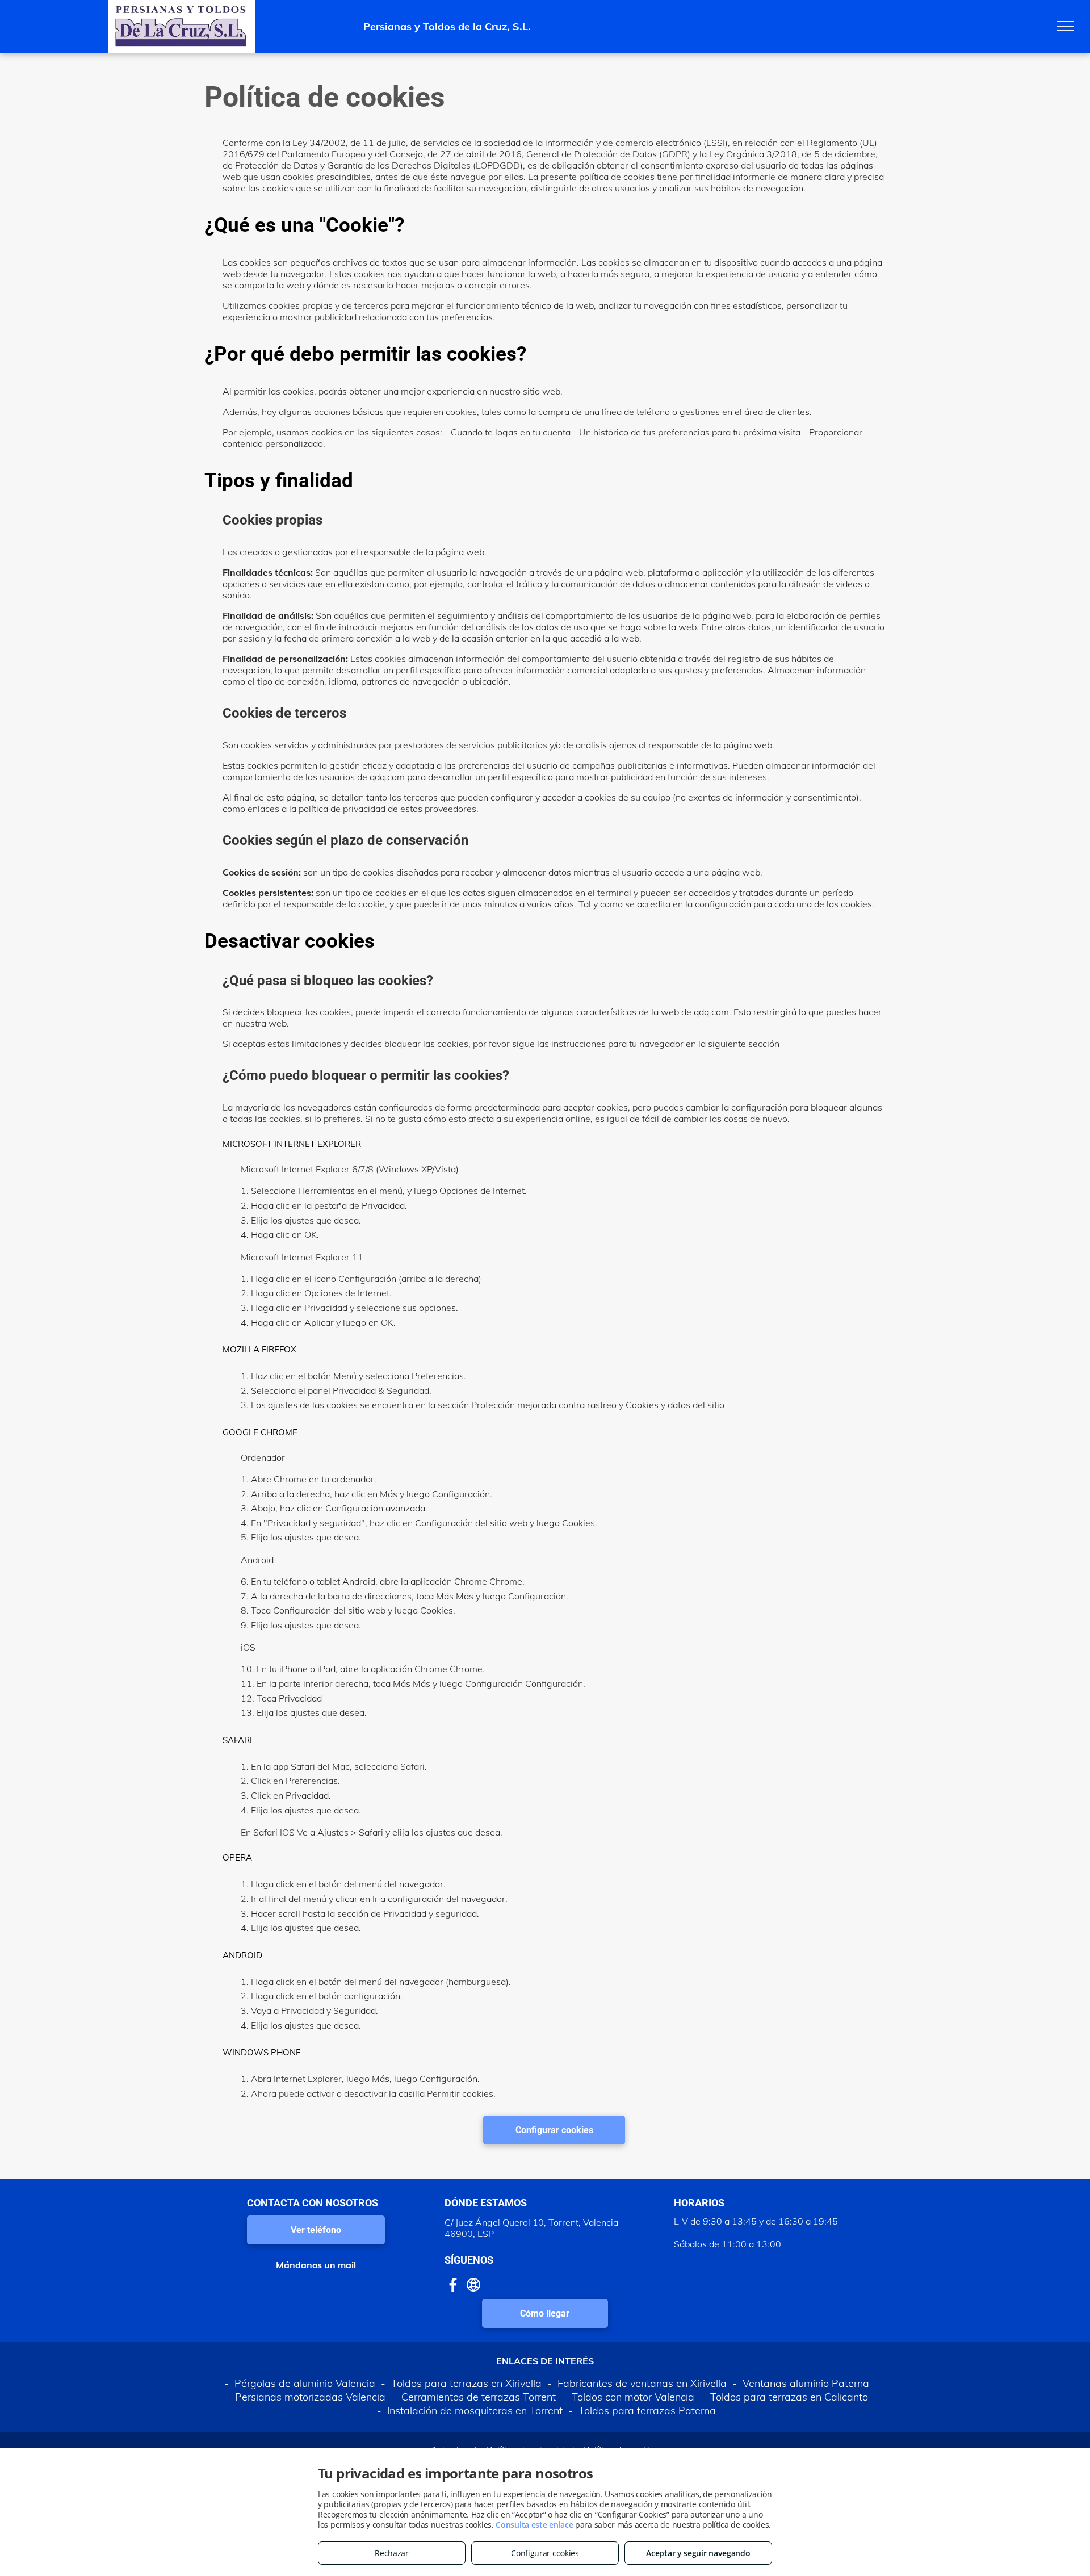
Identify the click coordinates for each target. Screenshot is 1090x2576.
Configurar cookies (545, 2553)
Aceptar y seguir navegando (698, 2553)
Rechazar (392, 2553)
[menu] (1065, 26)
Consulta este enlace (534, 2525)
